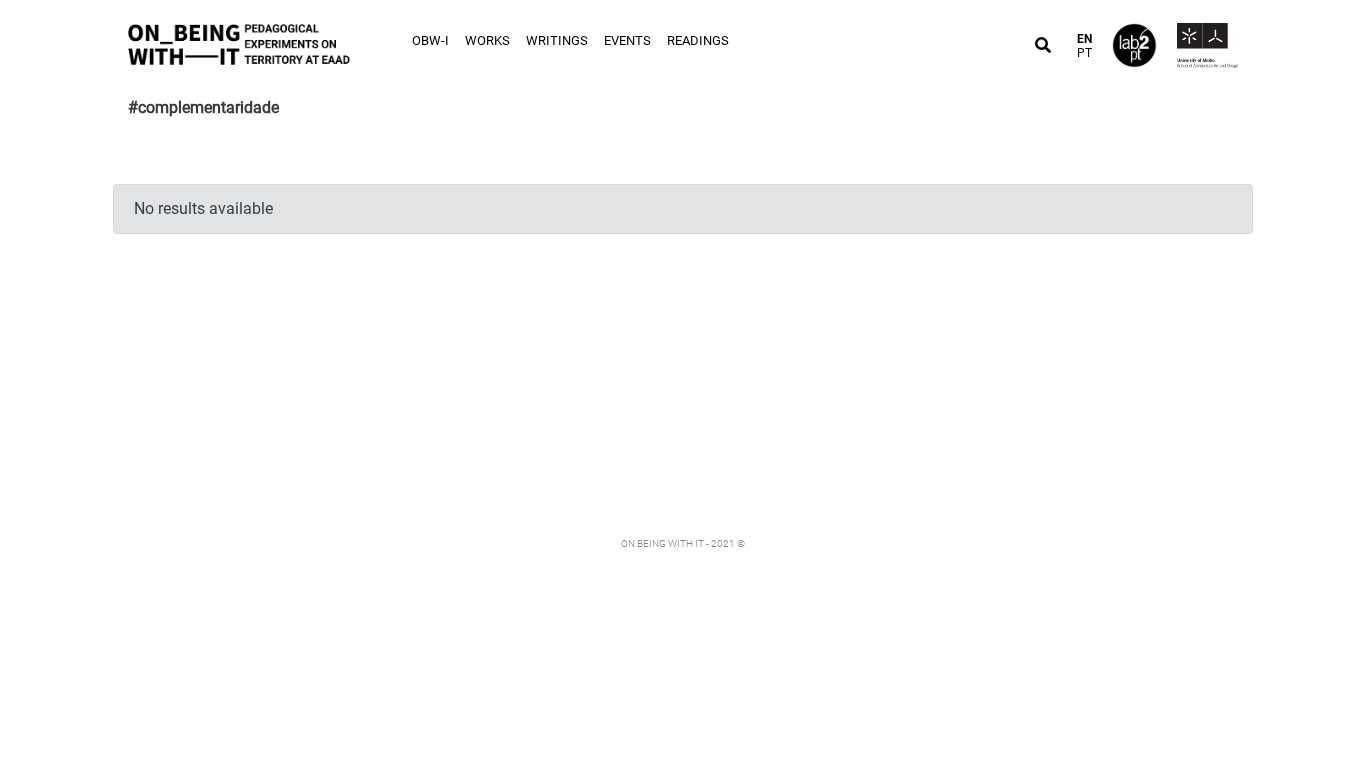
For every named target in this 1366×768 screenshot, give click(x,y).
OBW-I (430, 40)
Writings (557, 40)
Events (627, 40)
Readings (698, 40)
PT (1084, 53)
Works (487, 40)
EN (1084, 39)
